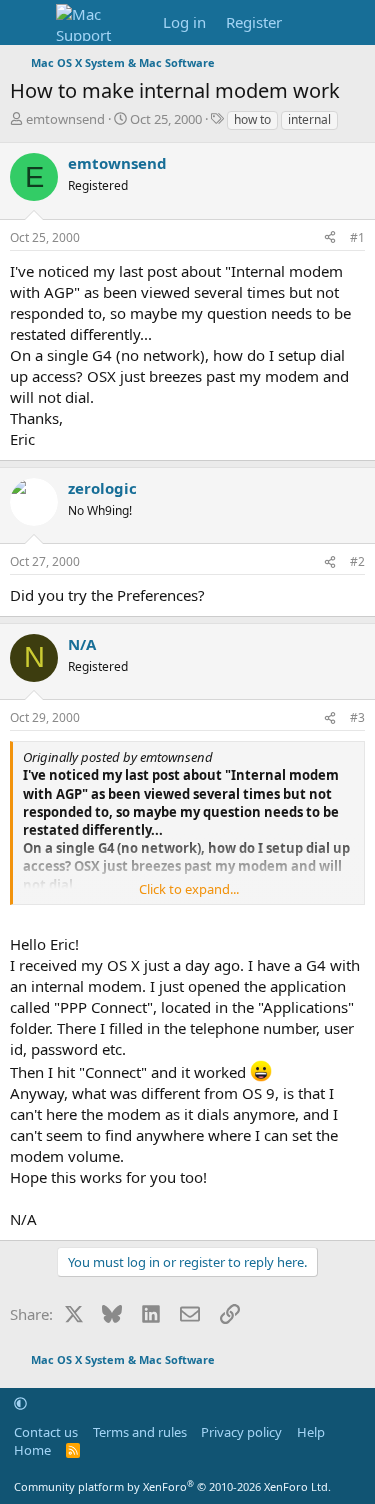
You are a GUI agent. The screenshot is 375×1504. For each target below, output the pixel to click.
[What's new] (311, 22)
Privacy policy (241, 1432)
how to (252, 119)
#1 (357, 237)
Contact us (46, 1432)
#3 (357, 717)
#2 (357, 561)
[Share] (330, 238)
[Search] (351, 22)
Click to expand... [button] (189, 889)
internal (309, 119)
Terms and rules (140, 1432)
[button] (20, 1403)
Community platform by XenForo (172, 1486)
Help (311, 1432)
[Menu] (27, 23)
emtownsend (65, 119)
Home (32, 1450)
